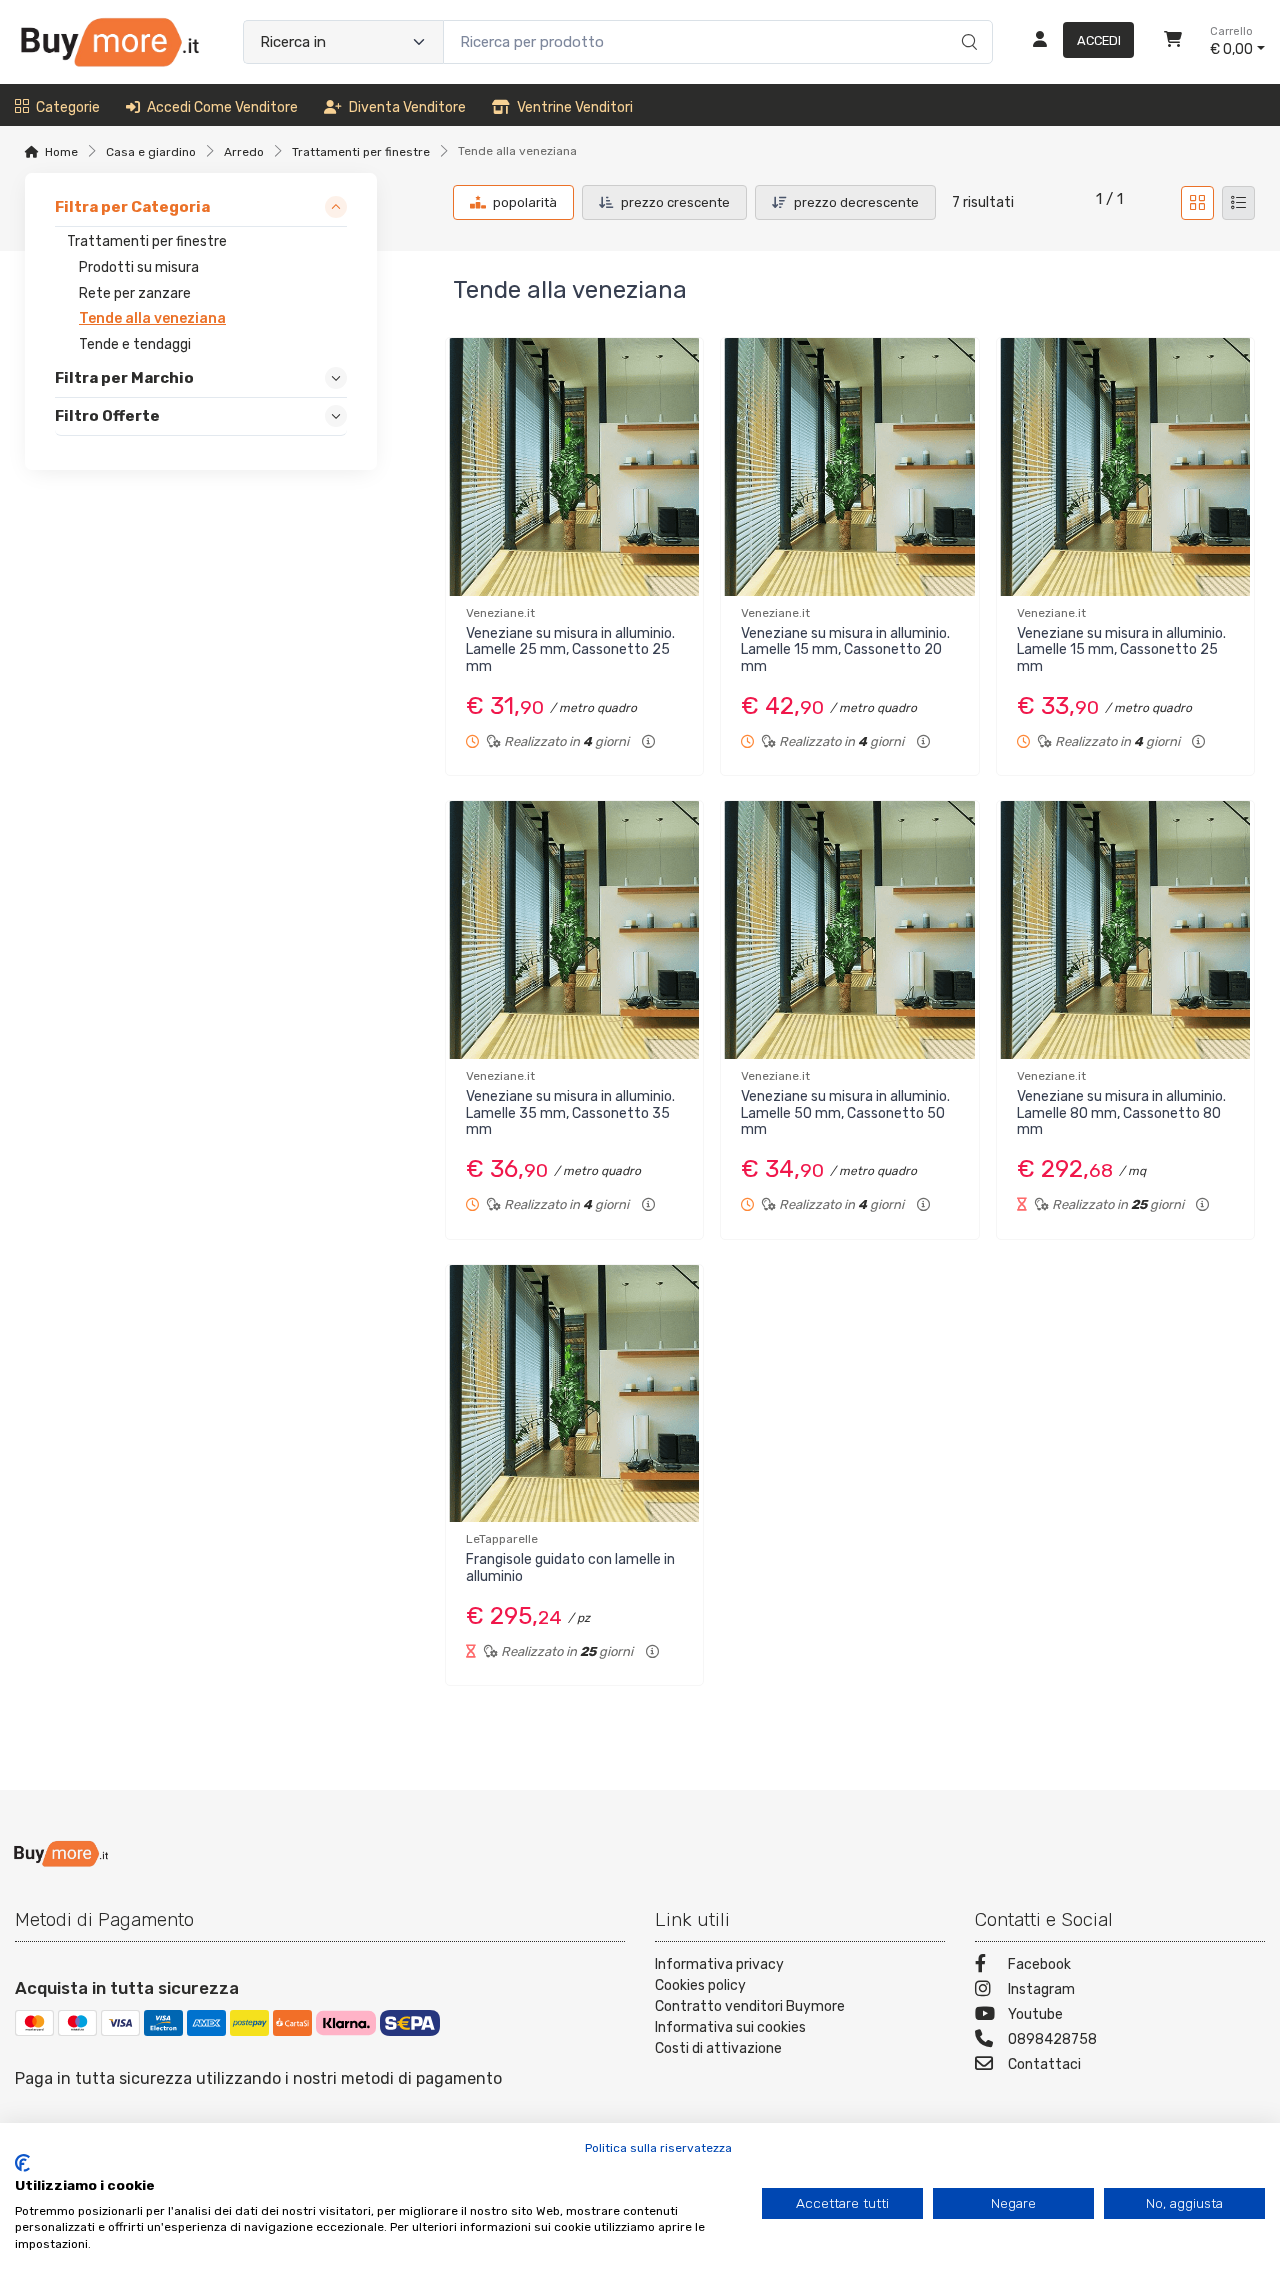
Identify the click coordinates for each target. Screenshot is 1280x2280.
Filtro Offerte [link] (107, 417)
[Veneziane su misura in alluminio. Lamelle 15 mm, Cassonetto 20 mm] (849, 466)
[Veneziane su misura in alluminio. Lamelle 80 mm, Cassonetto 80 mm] (1125, 929)
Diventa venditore (407, 107)
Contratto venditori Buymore (750, 2006)
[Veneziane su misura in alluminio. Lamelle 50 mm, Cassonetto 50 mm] (849, 929)
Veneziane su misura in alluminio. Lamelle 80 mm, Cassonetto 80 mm (1121, 1113)
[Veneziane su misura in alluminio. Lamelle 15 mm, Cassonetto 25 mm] (1125, 466)
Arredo (244, 152)
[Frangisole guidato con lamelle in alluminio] (574, 1393)
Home (61, 152)
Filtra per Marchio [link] (124, 378)
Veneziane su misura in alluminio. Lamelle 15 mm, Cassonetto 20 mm (845, 650)
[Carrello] (1173, 42)
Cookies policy (700, 1985)
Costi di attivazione (718, 2048)
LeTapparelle (502, 1539)
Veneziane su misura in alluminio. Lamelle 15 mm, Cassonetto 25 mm (1121, 650)
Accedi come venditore (222, 107)
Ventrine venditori (575, 107)
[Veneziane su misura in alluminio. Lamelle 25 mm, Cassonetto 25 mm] (574, 466)
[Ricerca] (966, 21)
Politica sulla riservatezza (658, 2148)
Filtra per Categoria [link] (132, 207)
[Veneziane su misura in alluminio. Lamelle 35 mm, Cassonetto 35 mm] (574, 929)
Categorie (68, 107)
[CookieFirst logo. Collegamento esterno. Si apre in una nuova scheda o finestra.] (22, 2163)
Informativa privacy (719, 1964)
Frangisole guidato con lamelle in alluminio (570, 1568)
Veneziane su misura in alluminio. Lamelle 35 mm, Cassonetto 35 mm (570, 1113)
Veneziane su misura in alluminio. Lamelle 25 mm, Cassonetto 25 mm (570, 650)
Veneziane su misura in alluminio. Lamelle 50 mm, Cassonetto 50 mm (845, 1113)
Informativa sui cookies (730, 2027)
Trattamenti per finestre (361, 152)
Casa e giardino (151, 152)
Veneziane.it (500, 613)
